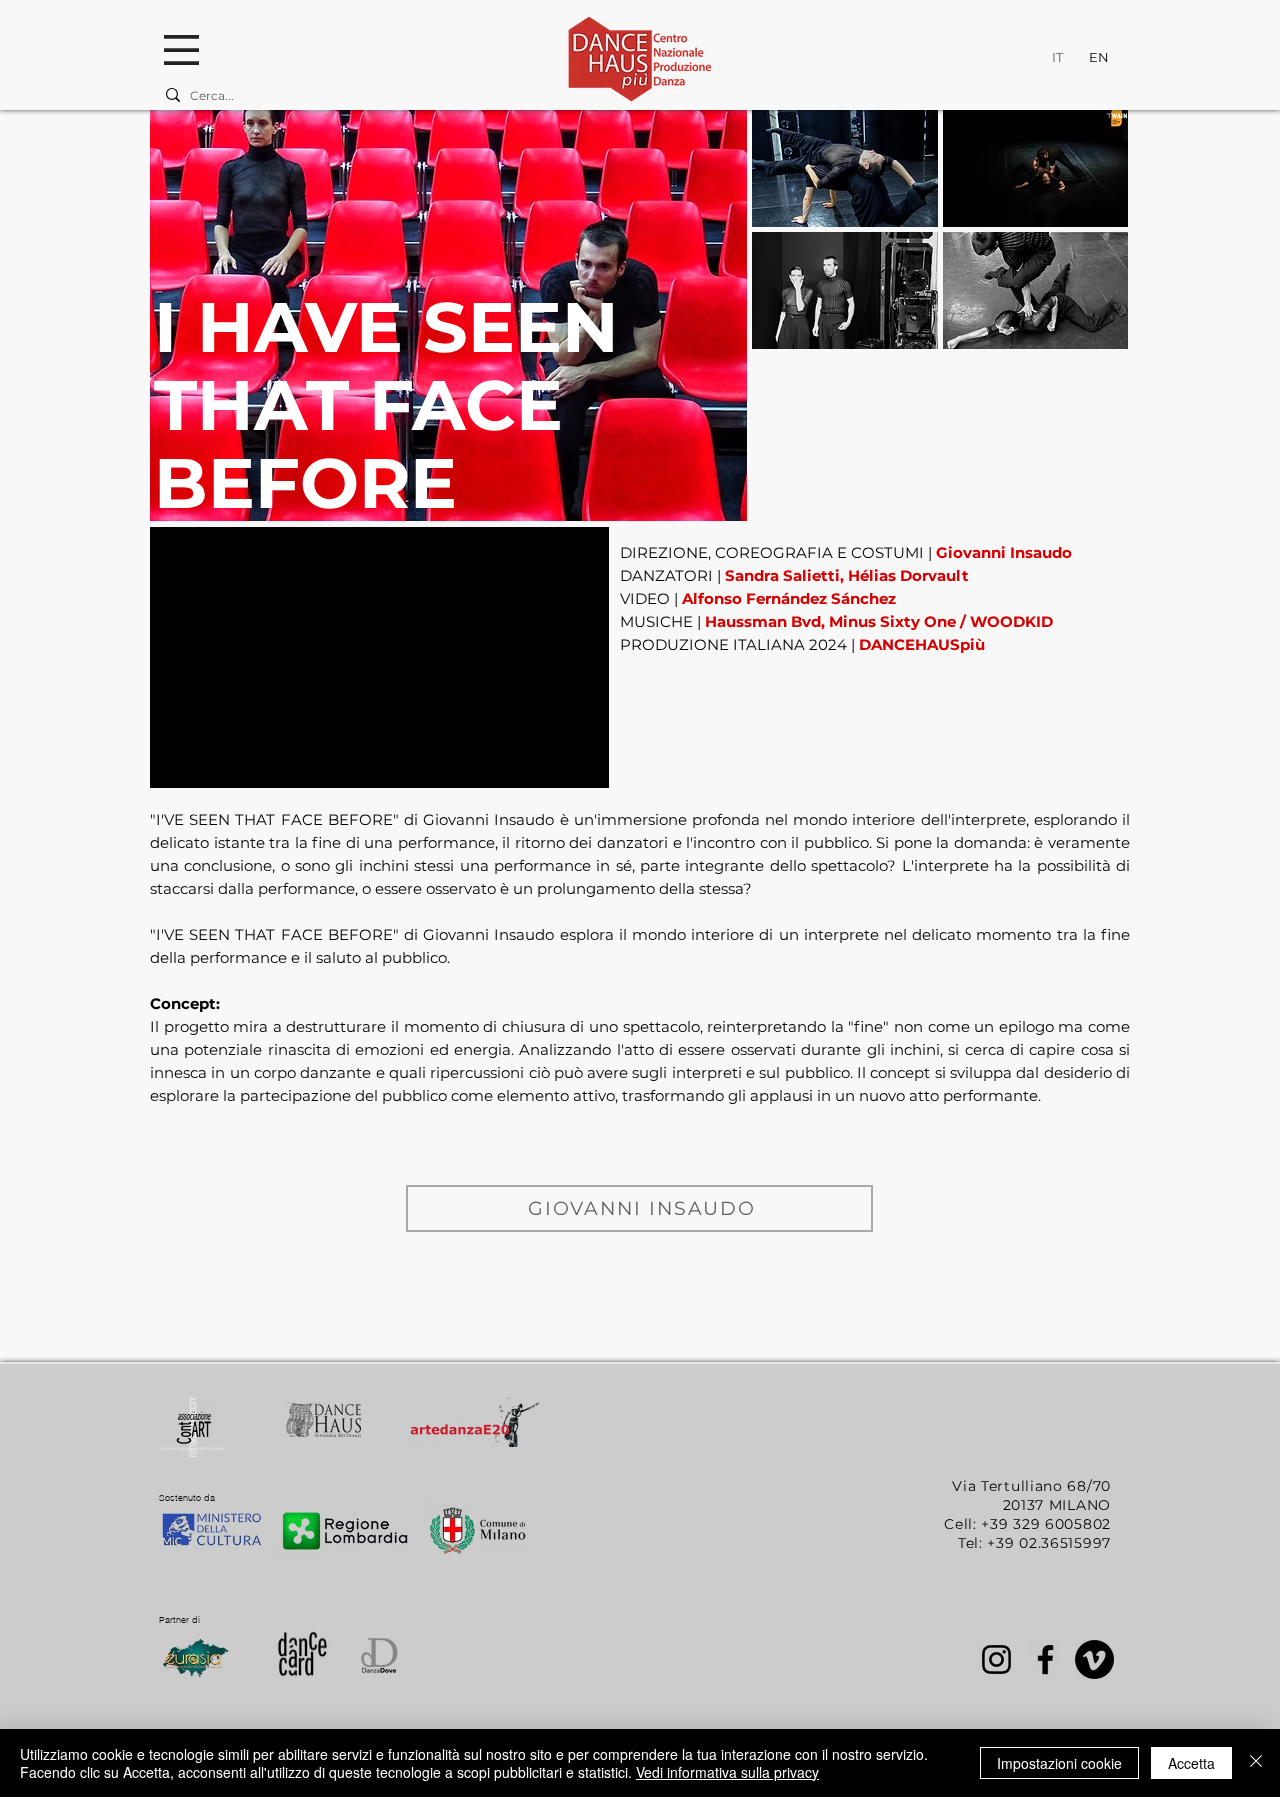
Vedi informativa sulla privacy (727, 1772)
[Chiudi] (1256, 1763)
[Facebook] (1045, 1659)
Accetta (1191, 1763)
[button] (181, 50)
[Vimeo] (1094, 1659)
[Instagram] (996, 1659)
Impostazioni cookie (1059, 1763)
